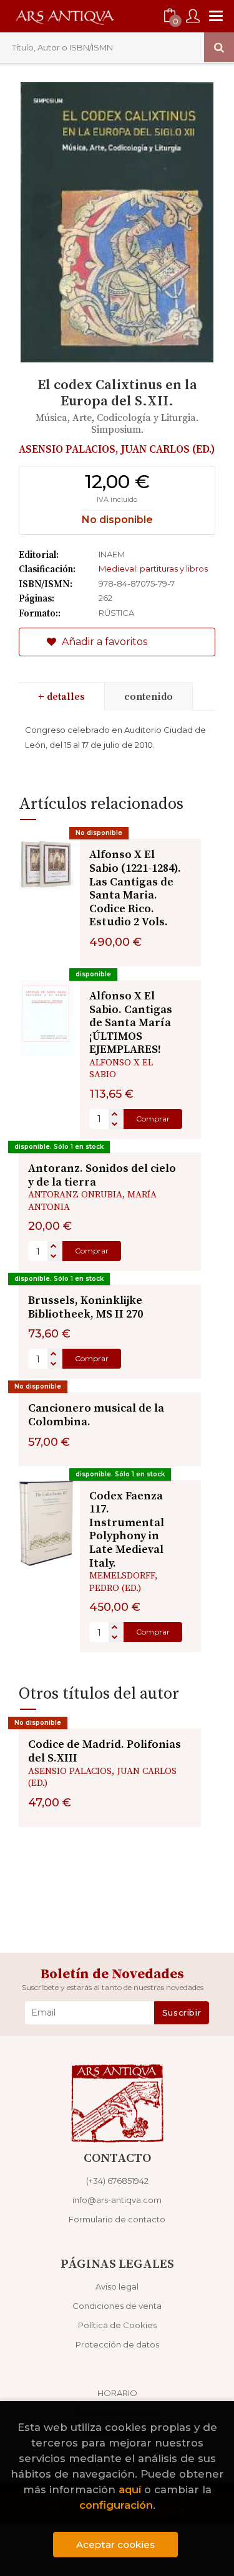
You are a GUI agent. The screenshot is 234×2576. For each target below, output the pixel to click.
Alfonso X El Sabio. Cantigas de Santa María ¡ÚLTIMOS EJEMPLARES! (131, 1023)
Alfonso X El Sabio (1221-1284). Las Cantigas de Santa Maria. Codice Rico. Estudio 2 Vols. (135, 888)
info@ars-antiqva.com (117, 2200)
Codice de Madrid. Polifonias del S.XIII (105, 1751)
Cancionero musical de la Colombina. (96, 1415)
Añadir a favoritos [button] (103, 642)
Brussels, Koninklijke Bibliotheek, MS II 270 (85, 1307)
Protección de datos (117, 2344)
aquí (130, 2489)
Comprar (153, 1119)
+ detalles (61, 697)
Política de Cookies (117, 2325)
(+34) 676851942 (117, 2181)
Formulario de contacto (117, 2219)
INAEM (112, 554)
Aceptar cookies (115, 2545)
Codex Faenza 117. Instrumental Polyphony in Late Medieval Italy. (127, 1530)
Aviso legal (117, 2286)
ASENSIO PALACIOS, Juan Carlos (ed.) (117, 450)
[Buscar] (219, 47)
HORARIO (117, 2393)
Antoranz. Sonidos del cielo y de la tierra (102, 1175)
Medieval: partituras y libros (153, 569)
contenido (149, 697)
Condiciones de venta (117, 2306)
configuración (116, 2505)
